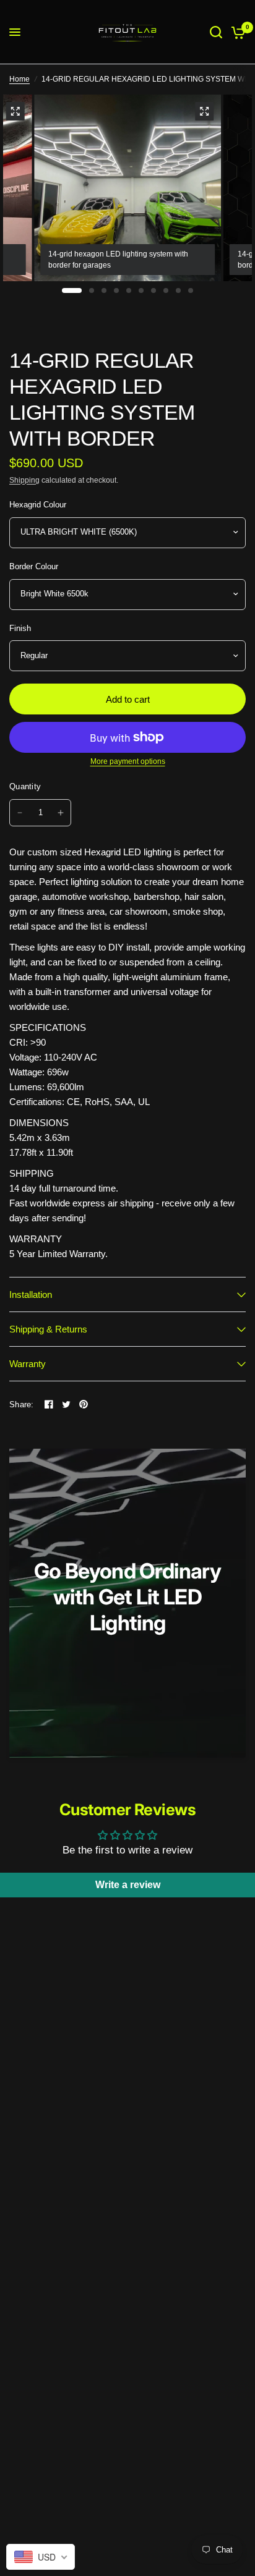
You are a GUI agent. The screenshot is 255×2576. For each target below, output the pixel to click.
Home (19, 79)
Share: (22, 1405)
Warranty (28, 1364)
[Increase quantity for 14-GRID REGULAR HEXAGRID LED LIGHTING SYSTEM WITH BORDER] (61, 813)
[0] (236, 32)
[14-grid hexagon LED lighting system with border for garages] (204, 111)
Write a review (128, 1885)
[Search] (216, 32)
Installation (31, 1294)
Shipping (24, 480)
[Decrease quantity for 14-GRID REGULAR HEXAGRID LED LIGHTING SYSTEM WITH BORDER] (20, 813)
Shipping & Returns (48, 1329)
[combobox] (41, 2557)
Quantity (25, 786)
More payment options (128, 761)
